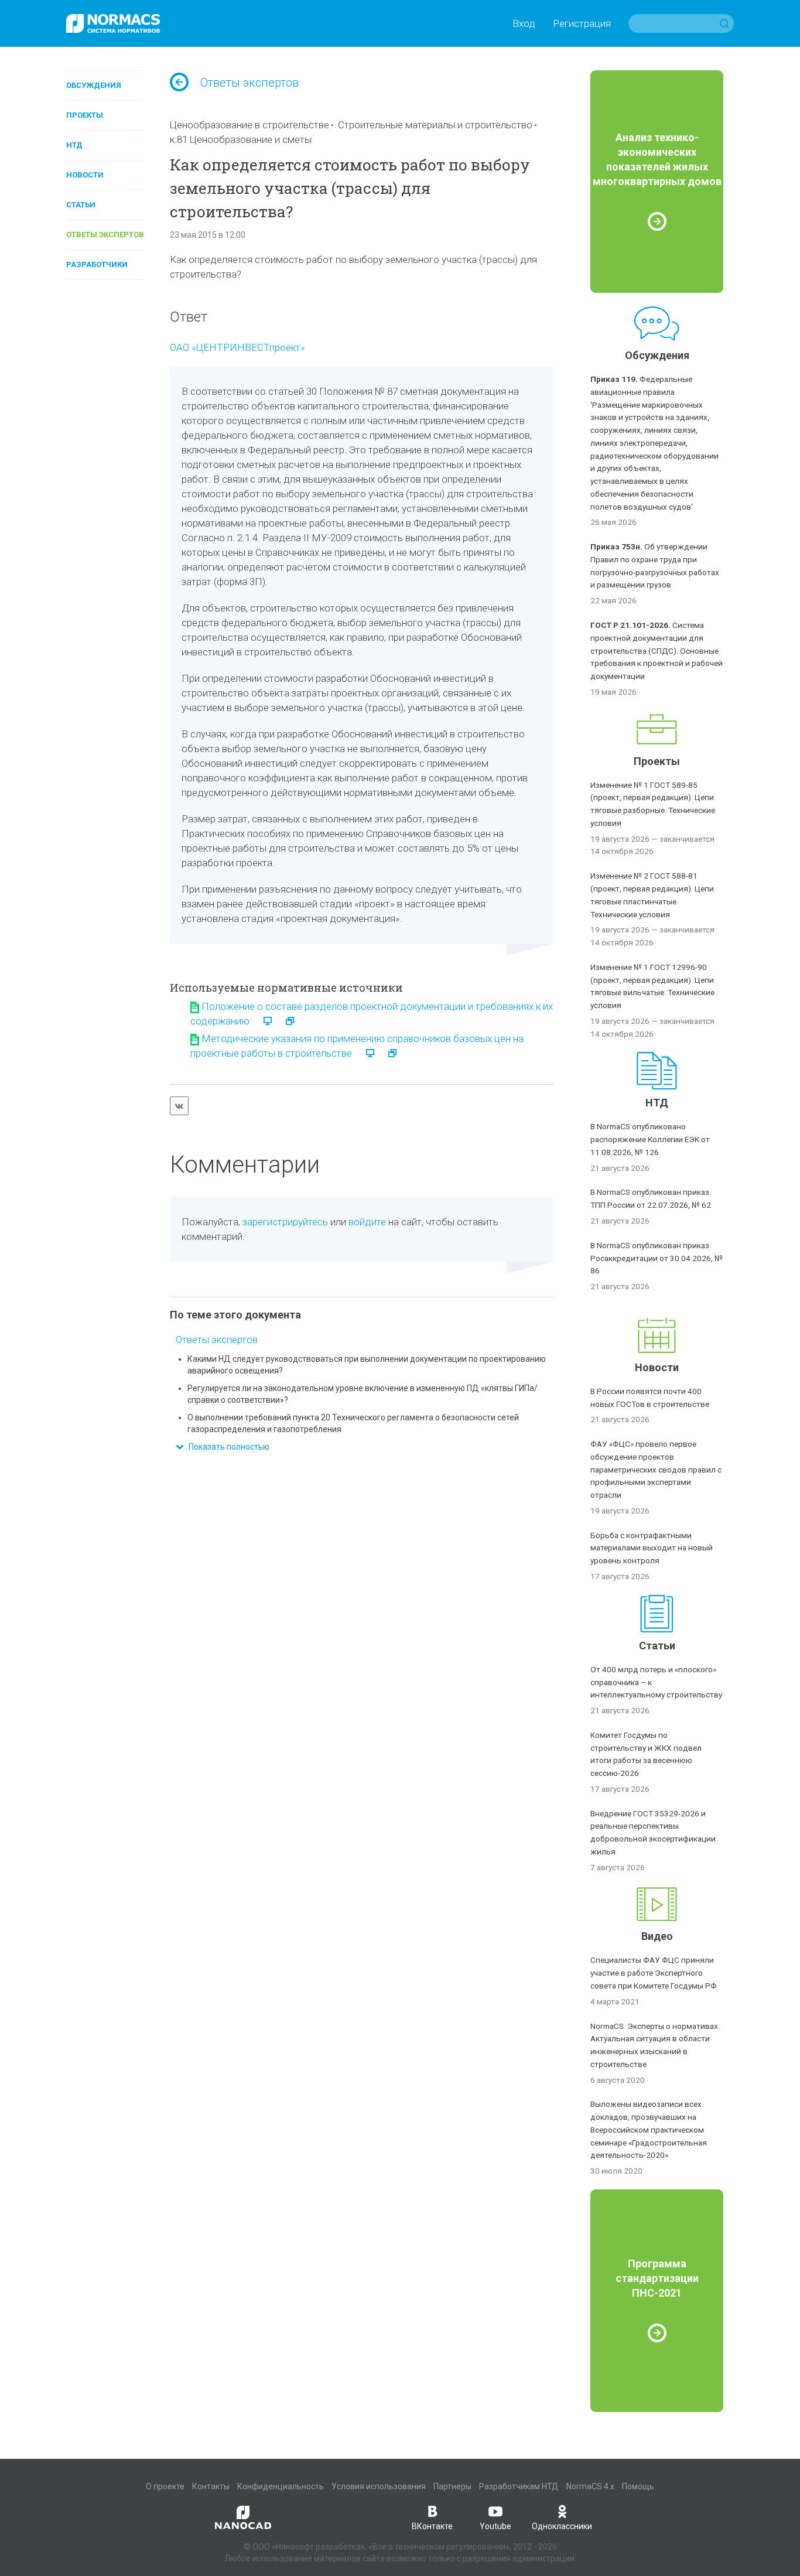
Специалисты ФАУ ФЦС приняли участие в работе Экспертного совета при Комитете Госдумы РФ (654, 1973)
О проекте (165, 2486)
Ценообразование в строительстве (249, 125)
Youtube (495, 2526)
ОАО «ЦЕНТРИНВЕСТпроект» (237, 347)
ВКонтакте (432, 2526)
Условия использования (379, 2486)
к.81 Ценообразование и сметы (241, 139)
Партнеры (452, 2486)
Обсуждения (94, 85)
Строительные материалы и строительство (435, 125)
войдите (367, 1222)
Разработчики (97, 264)
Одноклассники (562, 2526)
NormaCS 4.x (590, 2486)
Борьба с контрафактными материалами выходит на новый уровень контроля (652, 1548)
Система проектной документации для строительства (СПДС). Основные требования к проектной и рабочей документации (657, 650)
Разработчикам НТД (519, 2486)
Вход (524, 23)
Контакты (211, 2486)
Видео (657, 1936)
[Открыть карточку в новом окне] (284, 1021)
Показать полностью (226, 1447)
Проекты (85, 115)
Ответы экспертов (105, 235)
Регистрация (582, 23)
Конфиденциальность (281, 2486)
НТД (74, 145)
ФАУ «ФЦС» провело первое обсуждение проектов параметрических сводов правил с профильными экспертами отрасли (656, 1469)
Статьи (81, 205)
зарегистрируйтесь (285, 1222)
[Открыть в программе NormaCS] (263, 1021)
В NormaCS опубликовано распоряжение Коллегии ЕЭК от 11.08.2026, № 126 (650, 1139)
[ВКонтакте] (179, 1106)
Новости (85, 175)
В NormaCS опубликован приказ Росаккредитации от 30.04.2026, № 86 (657, 1258)
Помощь (638, 2486)
